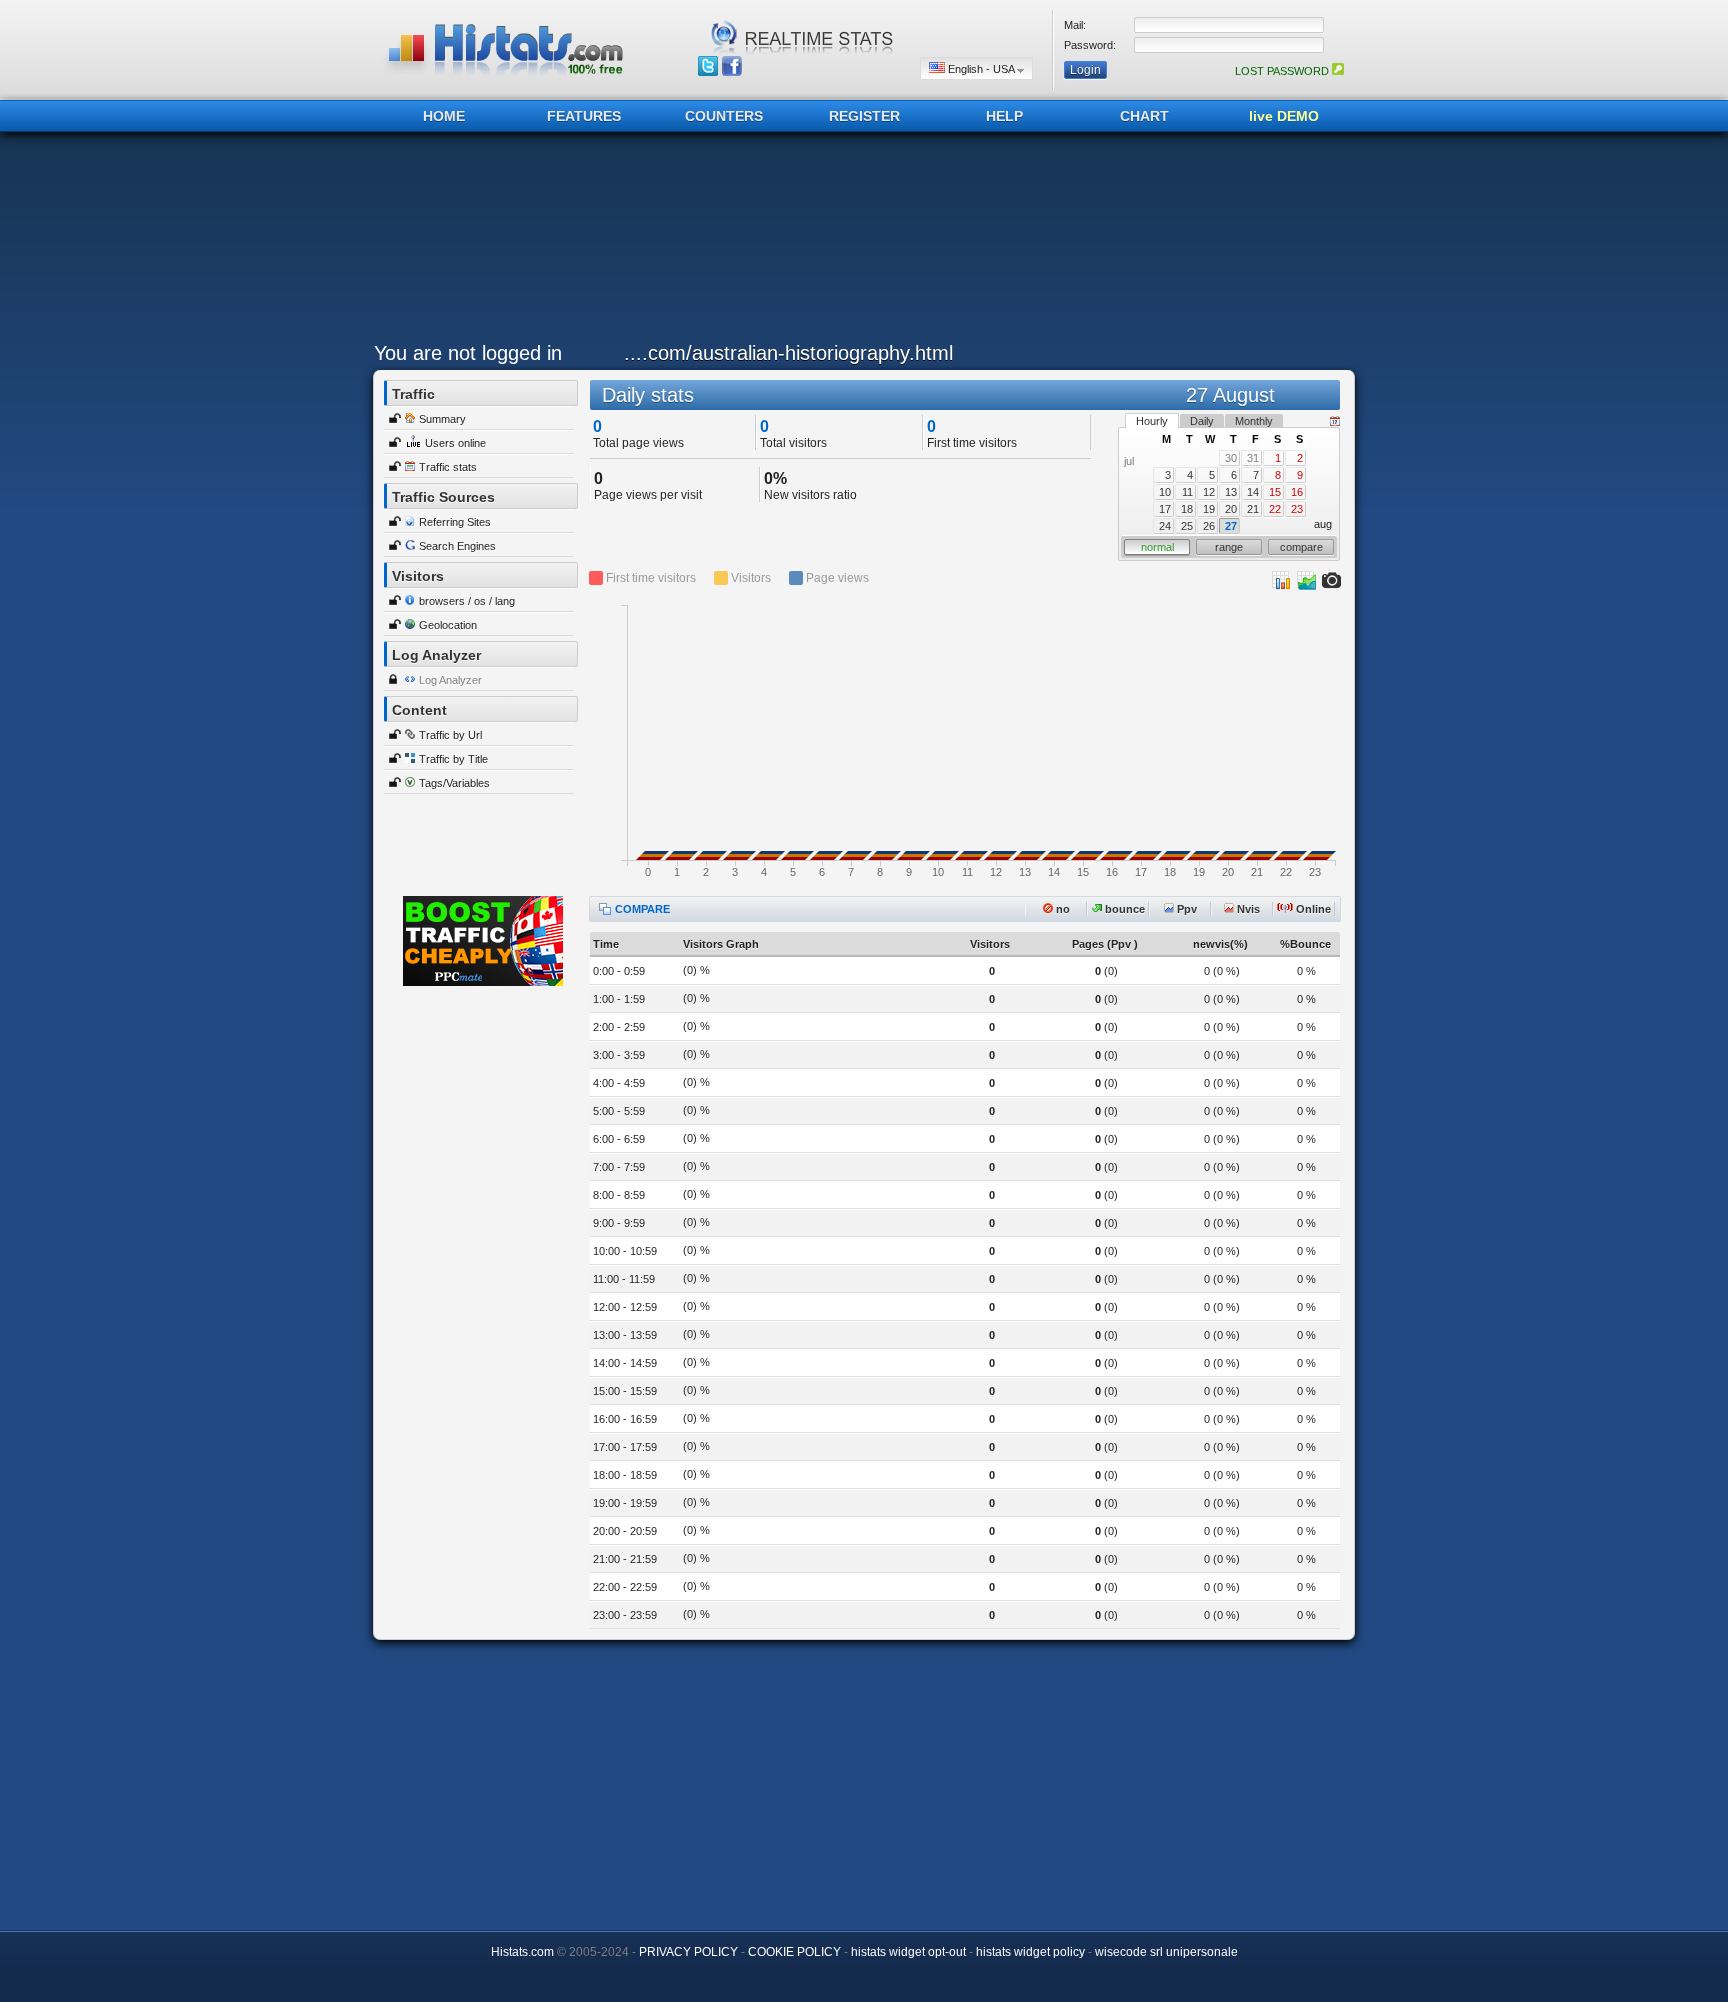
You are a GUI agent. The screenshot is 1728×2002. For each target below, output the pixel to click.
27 (1231, 526)
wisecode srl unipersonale (1166, 1952)
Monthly (1254, 421)
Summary (442, 419)
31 (1253, 458)
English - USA (981, 69)
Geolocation (448, 625)
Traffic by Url (450, 735)
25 (1187, 526)
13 (1231, 492)
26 (1209, 526)
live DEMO (1284, 116)
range (1229, 547)
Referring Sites (455, 522)
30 (1231, 458)
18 (1187, 509)
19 (1209, 509)
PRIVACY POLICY (688, 1952)
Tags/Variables (454, 783)
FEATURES (584, 116)
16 (1297, 492)
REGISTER (864, 116)
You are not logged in (468, 353)
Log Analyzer (450, 680)
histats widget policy (1030, 1952)
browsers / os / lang (467, 601)
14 (1253, 492)
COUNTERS (724, 116)
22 (1275, 509)
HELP (1004, 116)
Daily (1202, 421)
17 (1165, 509)
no (1061, 909)
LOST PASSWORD (1283, 71)
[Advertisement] (859, 242)
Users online (455, 443)
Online (1312, 909)
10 (1165, 492)
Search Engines (457, 546)
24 (1165, 526)
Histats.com (522, 1952)
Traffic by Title (453, 759)
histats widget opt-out (908, 1952)
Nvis (1247, 909)
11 (1187, 492)
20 (1231, 509)
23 (1297, 509)
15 (1275, 492)
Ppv (1185, 909)
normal (1157, 547)
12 (1209, 492)
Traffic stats (448, 467)
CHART (1144, 116)
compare (1301, 547)
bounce (1123, 909)
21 (1253, 509)
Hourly (1152, 421)
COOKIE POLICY (794, 1952)
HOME (444, 116)
